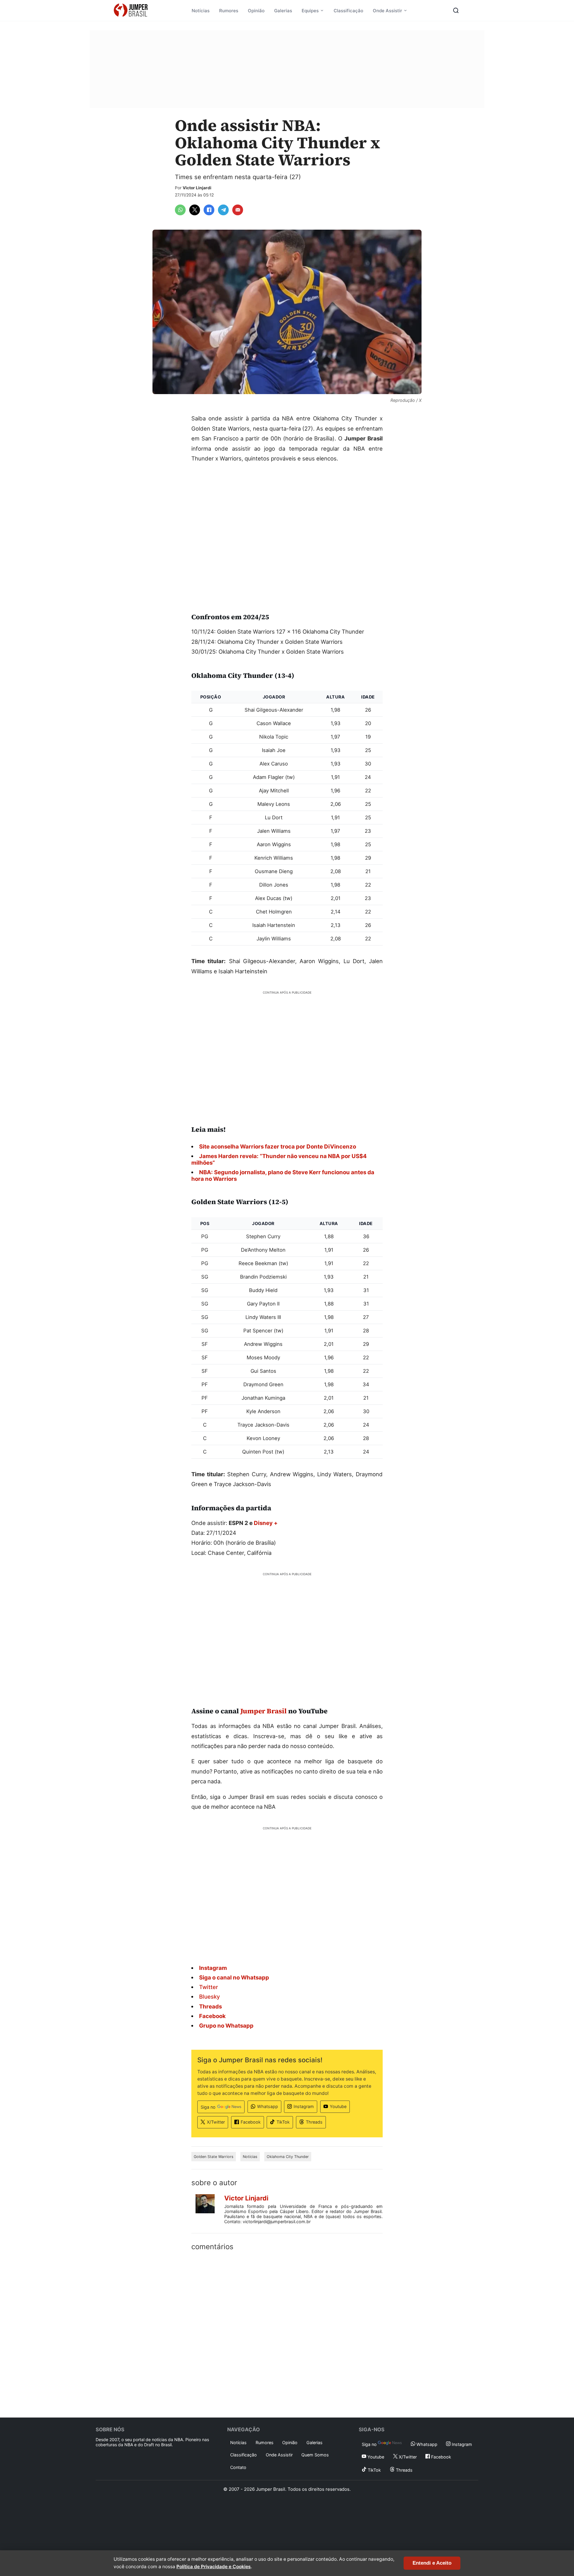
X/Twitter (216, 2122)
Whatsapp (268, 2106)
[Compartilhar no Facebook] (209, 210)
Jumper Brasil (264, 1711)
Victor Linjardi (197, 188)
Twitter (209, 1987)
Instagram (304, 2106)
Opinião (256, 11)
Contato (238, 2467)
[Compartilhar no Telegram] (223, 210)
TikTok (283, 2122)
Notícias (201, 11)
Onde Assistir (387, 11)
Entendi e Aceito (432, 2563)
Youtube (338, 2106)
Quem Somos (315, 2455)
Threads (314, 2122)
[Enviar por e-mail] (238, 210)
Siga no (208, 2107)
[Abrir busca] (456, 10)
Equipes (310, 11)
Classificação (348, 11)
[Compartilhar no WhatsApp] (180, 210)
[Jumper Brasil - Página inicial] (131, 10)
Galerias (283, 11)
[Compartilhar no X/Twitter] (195, 210)
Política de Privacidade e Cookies (214, 2567)
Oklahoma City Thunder (288, 2157)
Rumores (229, 11)
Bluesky (210, 1997)
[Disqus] (287, 2333)
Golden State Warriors (214, 2157)
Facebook (251, 2122)
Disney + (266, 1523)
